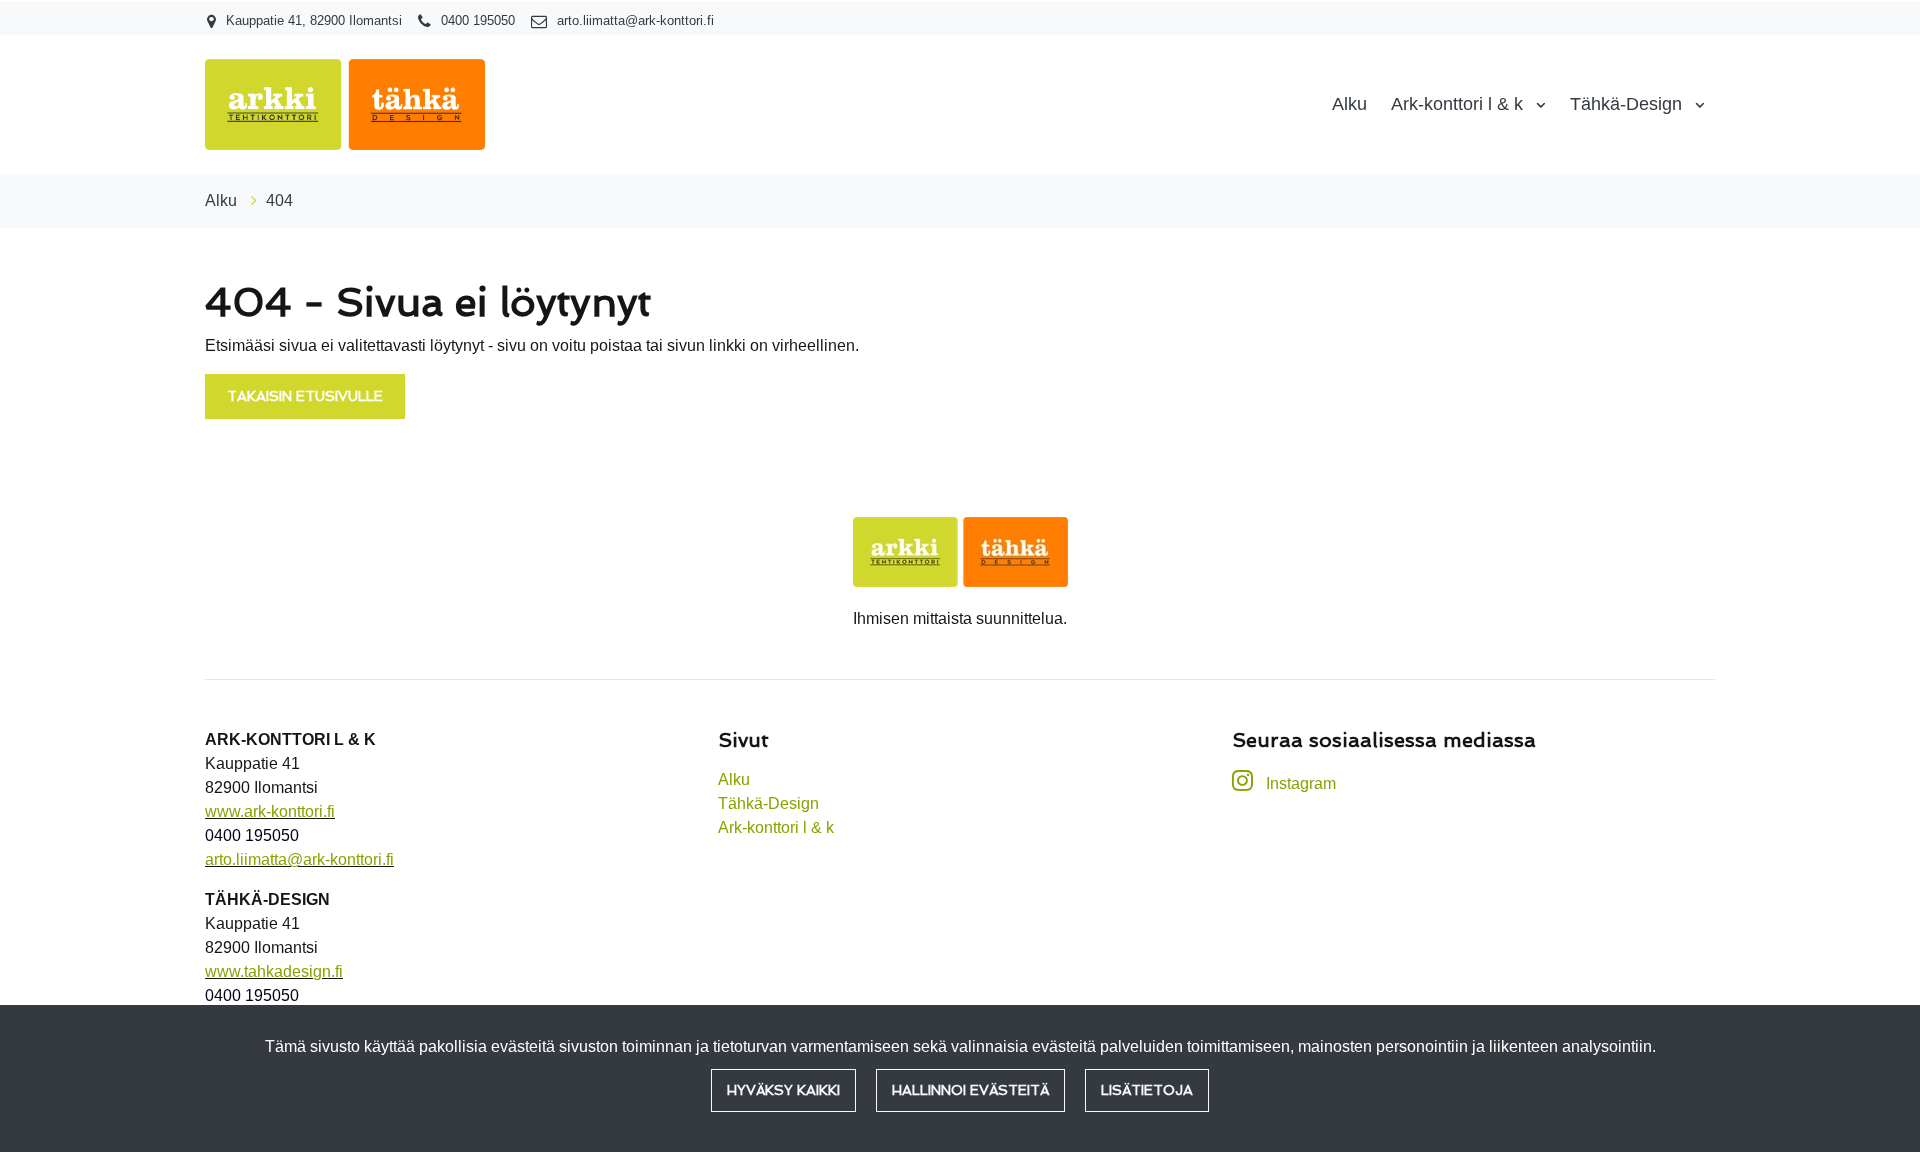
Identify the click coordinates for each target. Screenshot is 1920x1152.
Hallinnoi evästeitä (970, 1090)
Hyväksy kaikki (783, 1090)
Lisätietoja (1147, 1090)
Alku (1349, 104)
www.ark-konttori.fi (270, 811)
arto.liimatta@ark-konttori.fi (635, 20)
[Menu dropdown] (1537, 105)
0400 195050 (478, 20)
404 (279, 200)
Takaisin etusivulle (305, 396)
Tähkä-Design (1628, 104)
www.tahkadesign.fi (274, 971)
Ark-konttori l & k (1459, 104)
